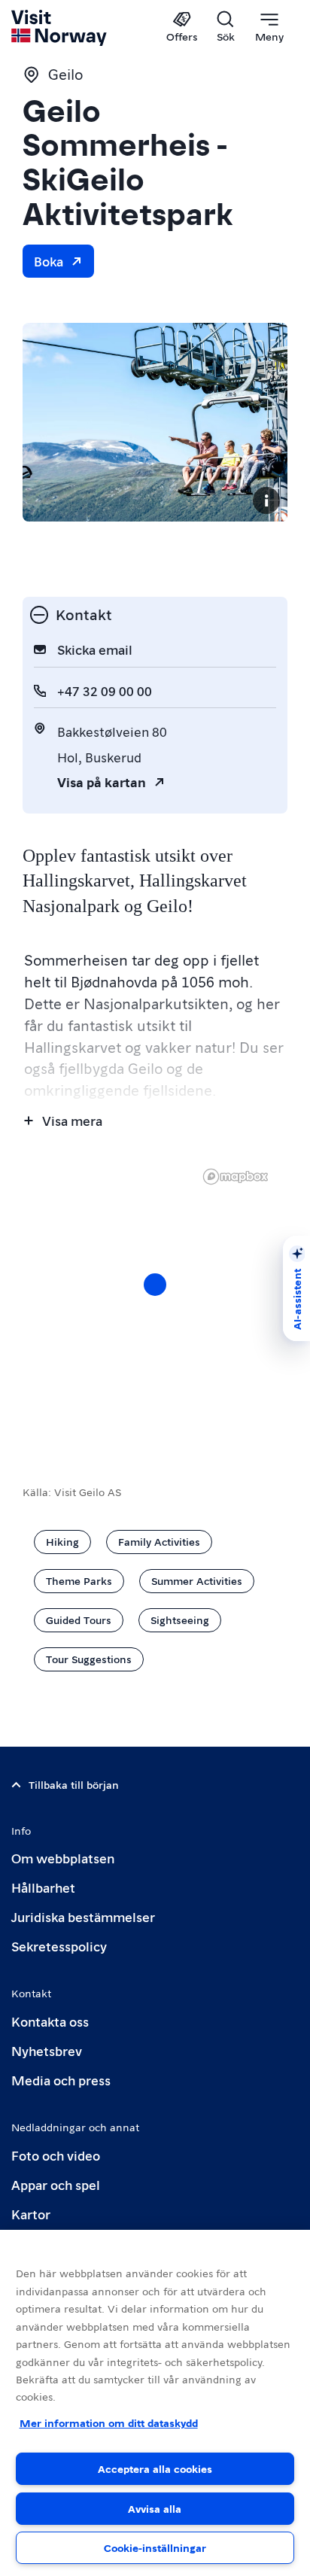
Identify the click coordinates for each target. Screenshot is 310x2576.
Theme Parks (79, 1580)
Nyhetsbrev (47, 2050)
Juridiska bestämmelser (83, 1916)
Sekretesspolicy (59, 1946)
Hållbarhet (43, 1887)
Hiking (62, 1541)
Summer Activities (197, 1580)
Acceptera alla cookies (155, 2468)
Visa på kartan (102, 782)
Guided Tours (79, 1620)
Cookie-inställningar (155, 2547)
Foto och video (56, 2155)
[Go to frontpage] (60, 28)
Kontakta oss (50, 2021)
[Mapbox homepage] (236, 1177)
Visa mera (72, 1120)
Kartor (31, 2214)
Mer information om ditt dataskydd (109, 2422)
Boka (49, 261)
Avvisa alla (155, 2508)
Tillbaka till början (74, 1784)
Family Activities (159, 1541)
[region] (155, 2403)
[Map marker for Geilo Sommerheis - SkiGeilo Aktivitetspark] (155, 1285)
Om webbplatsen (63, 1858)
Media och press (61, 2080)
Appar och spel (56, 2184)
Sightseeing (180, 1620)
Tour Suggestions (89, 1659)
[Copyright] (266, 500)
